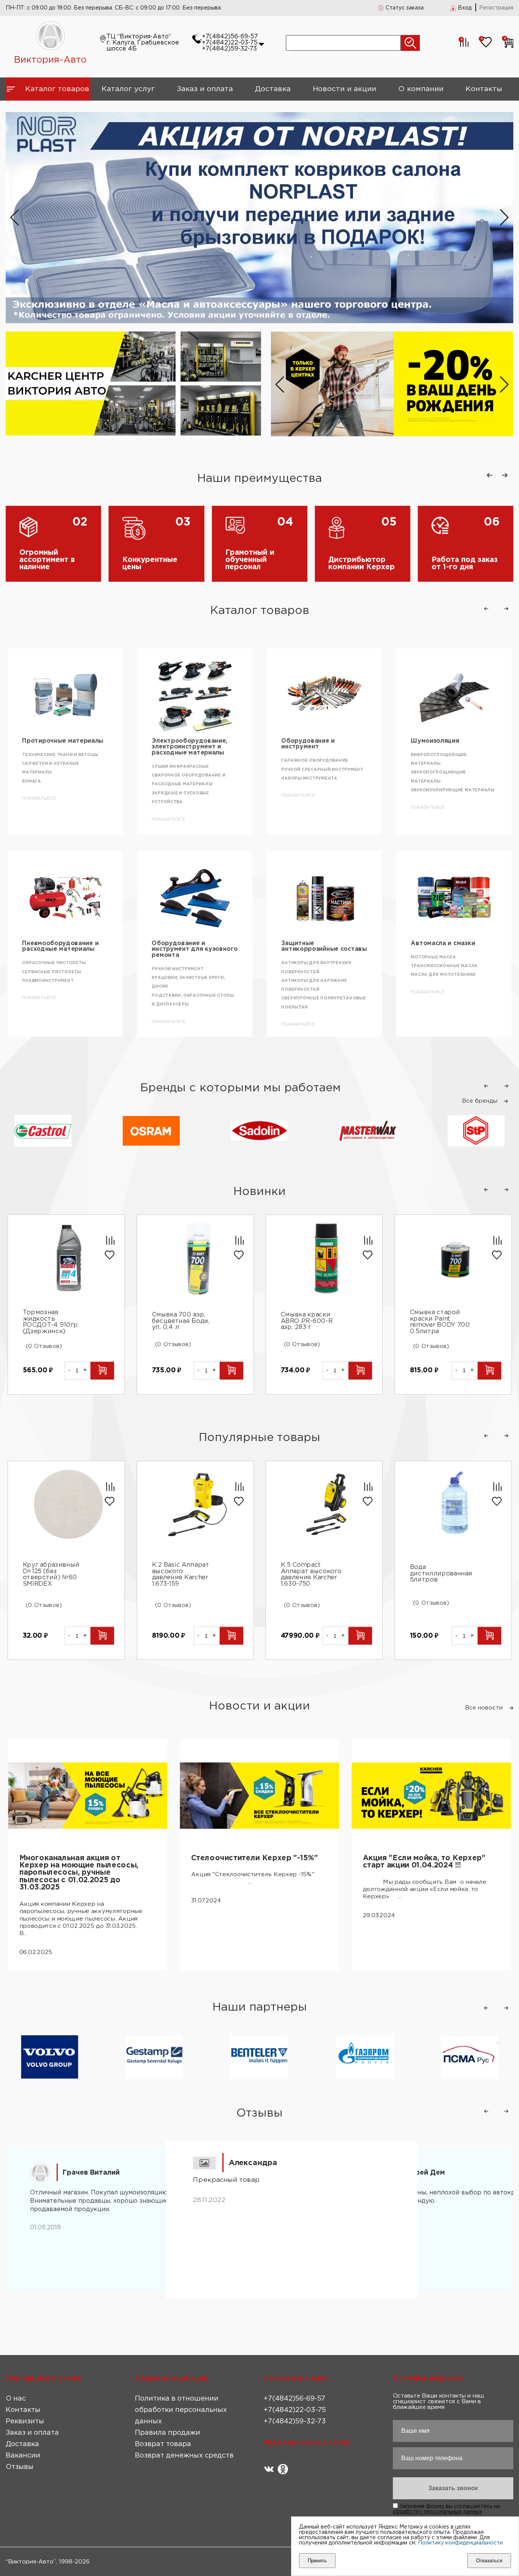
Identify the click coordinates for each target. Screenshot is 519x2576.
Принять (317, 2561)
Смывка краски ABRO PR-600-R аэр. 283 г (307, 1321)
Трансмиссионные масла (315, 966)
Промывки (424, 799)
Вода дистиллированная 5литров (441, 1574)
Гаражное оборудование (185, 761)
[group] (392, 385)
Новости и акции (344, 89)
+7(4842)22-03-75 (230, 43)
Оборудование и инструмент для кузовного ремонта (65, 949)
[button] (504, 218)
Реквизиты (25, 2421)
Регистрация (496, 8)
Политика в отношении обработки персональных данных (181, 2410)
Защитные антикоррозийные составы (194, 946)
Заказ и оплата (205, 89)
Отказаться (489, 2561)
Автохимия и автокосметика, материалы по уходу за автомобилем (448, 750)
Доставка (273, 89)
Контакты (484, 89)
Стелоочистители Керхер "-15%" (255, 1858)
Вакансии (23, 2456)
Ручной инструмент (48, 969)
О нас (16, 2399)
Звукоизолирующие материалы (323, 790)
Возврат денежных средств (184, 2456)
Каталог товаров (57, 89)
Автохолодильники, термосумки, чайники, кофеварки (440, 1001)
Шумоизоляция (305, 741)
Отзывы (20, 2467)
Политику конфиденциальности (460, 2543)
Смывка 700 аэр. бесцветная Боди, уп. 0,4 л (180, 1321)
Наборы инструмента (180, 778)
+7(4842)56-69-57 (230, 37)
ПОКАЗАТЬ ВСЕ (39, 819)
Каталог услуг (128, 89)
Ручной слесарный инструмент (192, 770)
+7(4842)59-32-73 (229, 49)
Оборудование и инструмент (178, 744)
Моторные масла (304, 957)
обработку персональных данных (438, 2512)
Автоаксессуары (438, 943)
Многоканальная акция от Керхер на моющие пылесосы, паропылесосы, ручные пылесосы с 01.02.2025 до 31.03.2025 (79, 1873)
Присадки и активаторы (443, 790)
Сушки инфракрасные (51, 767)
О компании (421, 89)
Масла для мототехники (314, 975)
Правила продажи (168, 2433)
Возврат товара (163, 2444)
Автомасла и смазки (313, 943)
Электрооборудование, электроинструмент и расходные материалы (60, 747)
